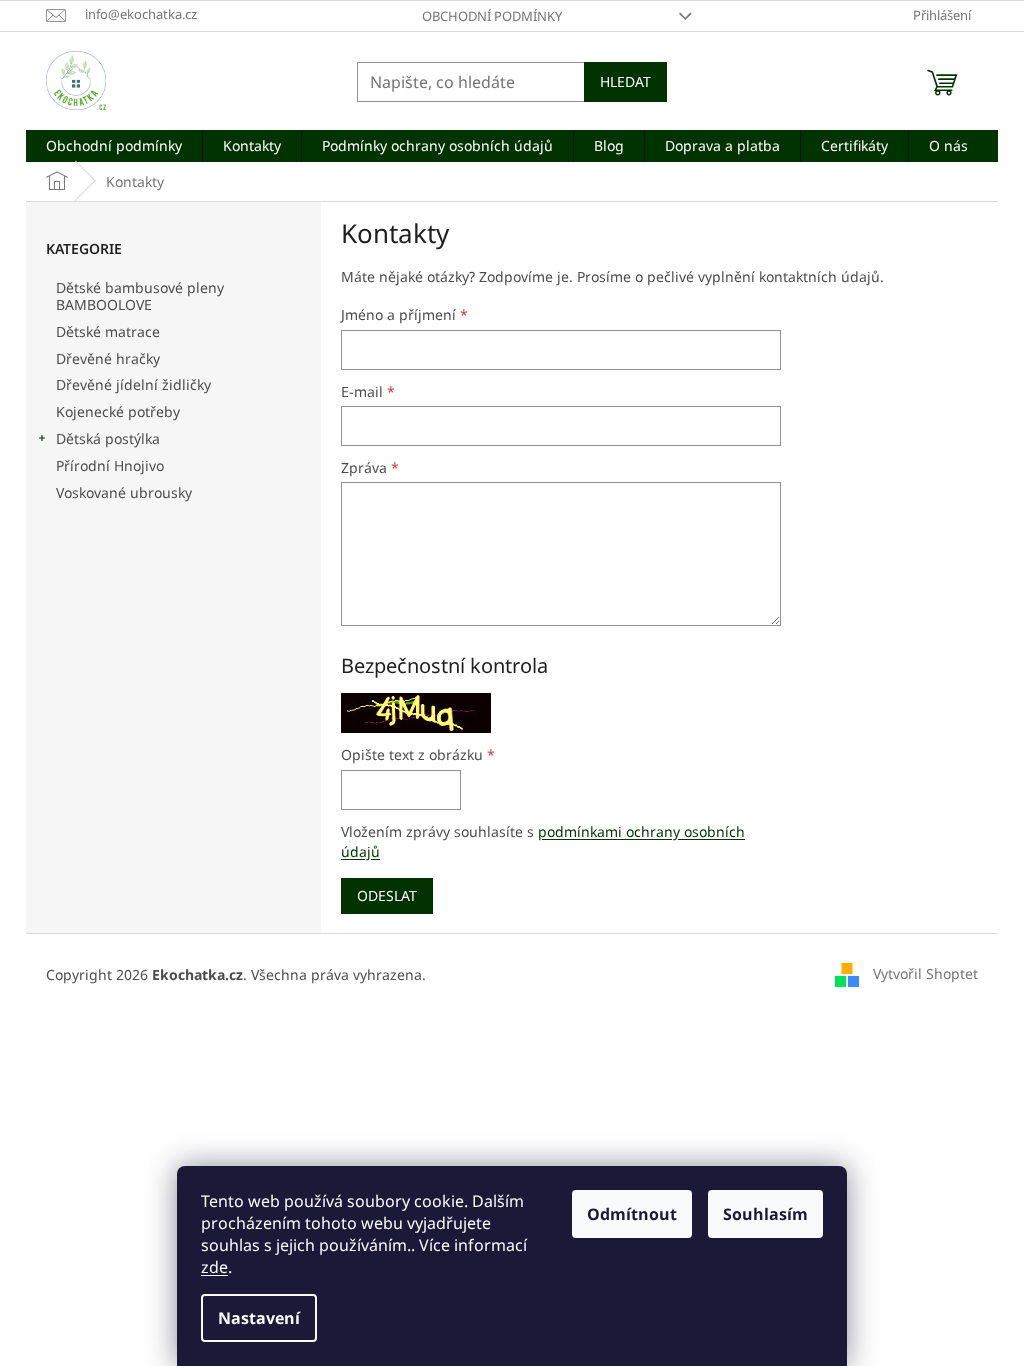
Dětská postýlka (108, 438)
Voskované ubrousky (124, 492)
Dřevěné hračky (108, 358)
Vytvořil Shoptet (925, 972)
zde (214, 1267)
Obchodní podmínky (492, 16)
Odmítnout (632, 1214)
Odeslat (387, 895)
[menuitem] (114, 146)
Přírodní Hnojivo (110, 465)
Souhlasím (765, 1214)
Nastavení (259, 1318)
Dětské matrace (108, 331)
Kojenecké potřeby (118, 411)
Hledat (625, 81)
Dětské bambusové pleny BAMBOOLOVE (140, 296)
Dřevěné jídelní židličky (133, 384)
